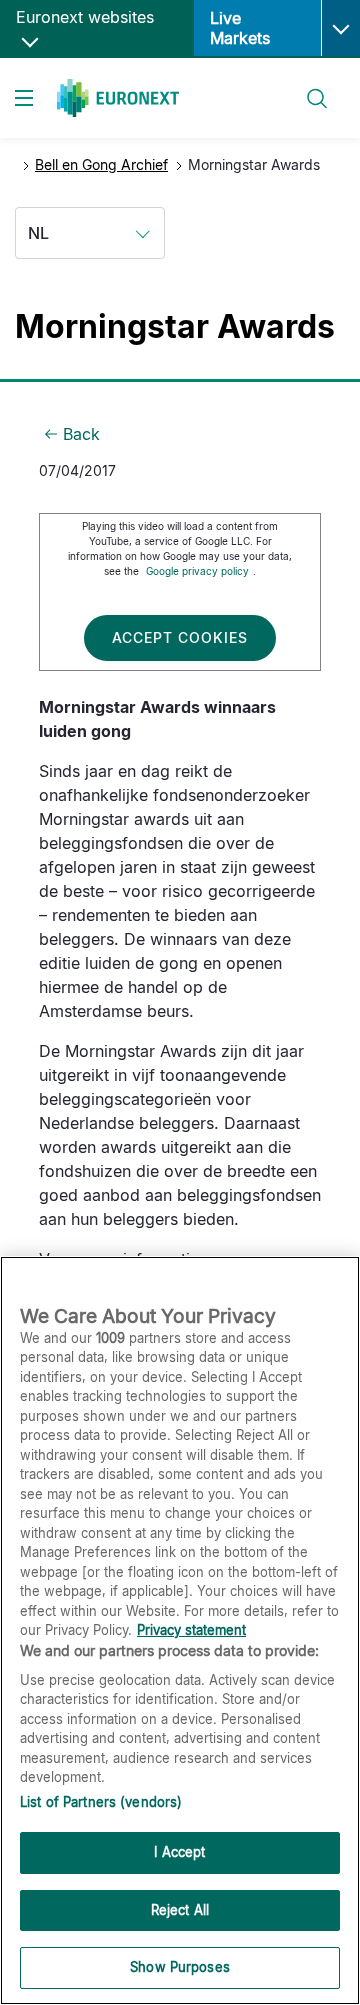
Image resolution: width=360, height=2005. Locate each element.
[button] (340, 28)
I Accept (179, 1852)
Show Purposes (180, 1967)
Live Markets (240, 28)
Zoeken (308, 86)
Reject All (180, 1910)
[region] (180, 1630)
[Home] (118, 98)
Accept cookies (180, 637)
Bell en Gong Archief (101, 164)
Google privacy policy (197, 571)
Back (81, 434)
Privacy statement (191, 1630)
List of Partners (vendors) (101, 1802)
